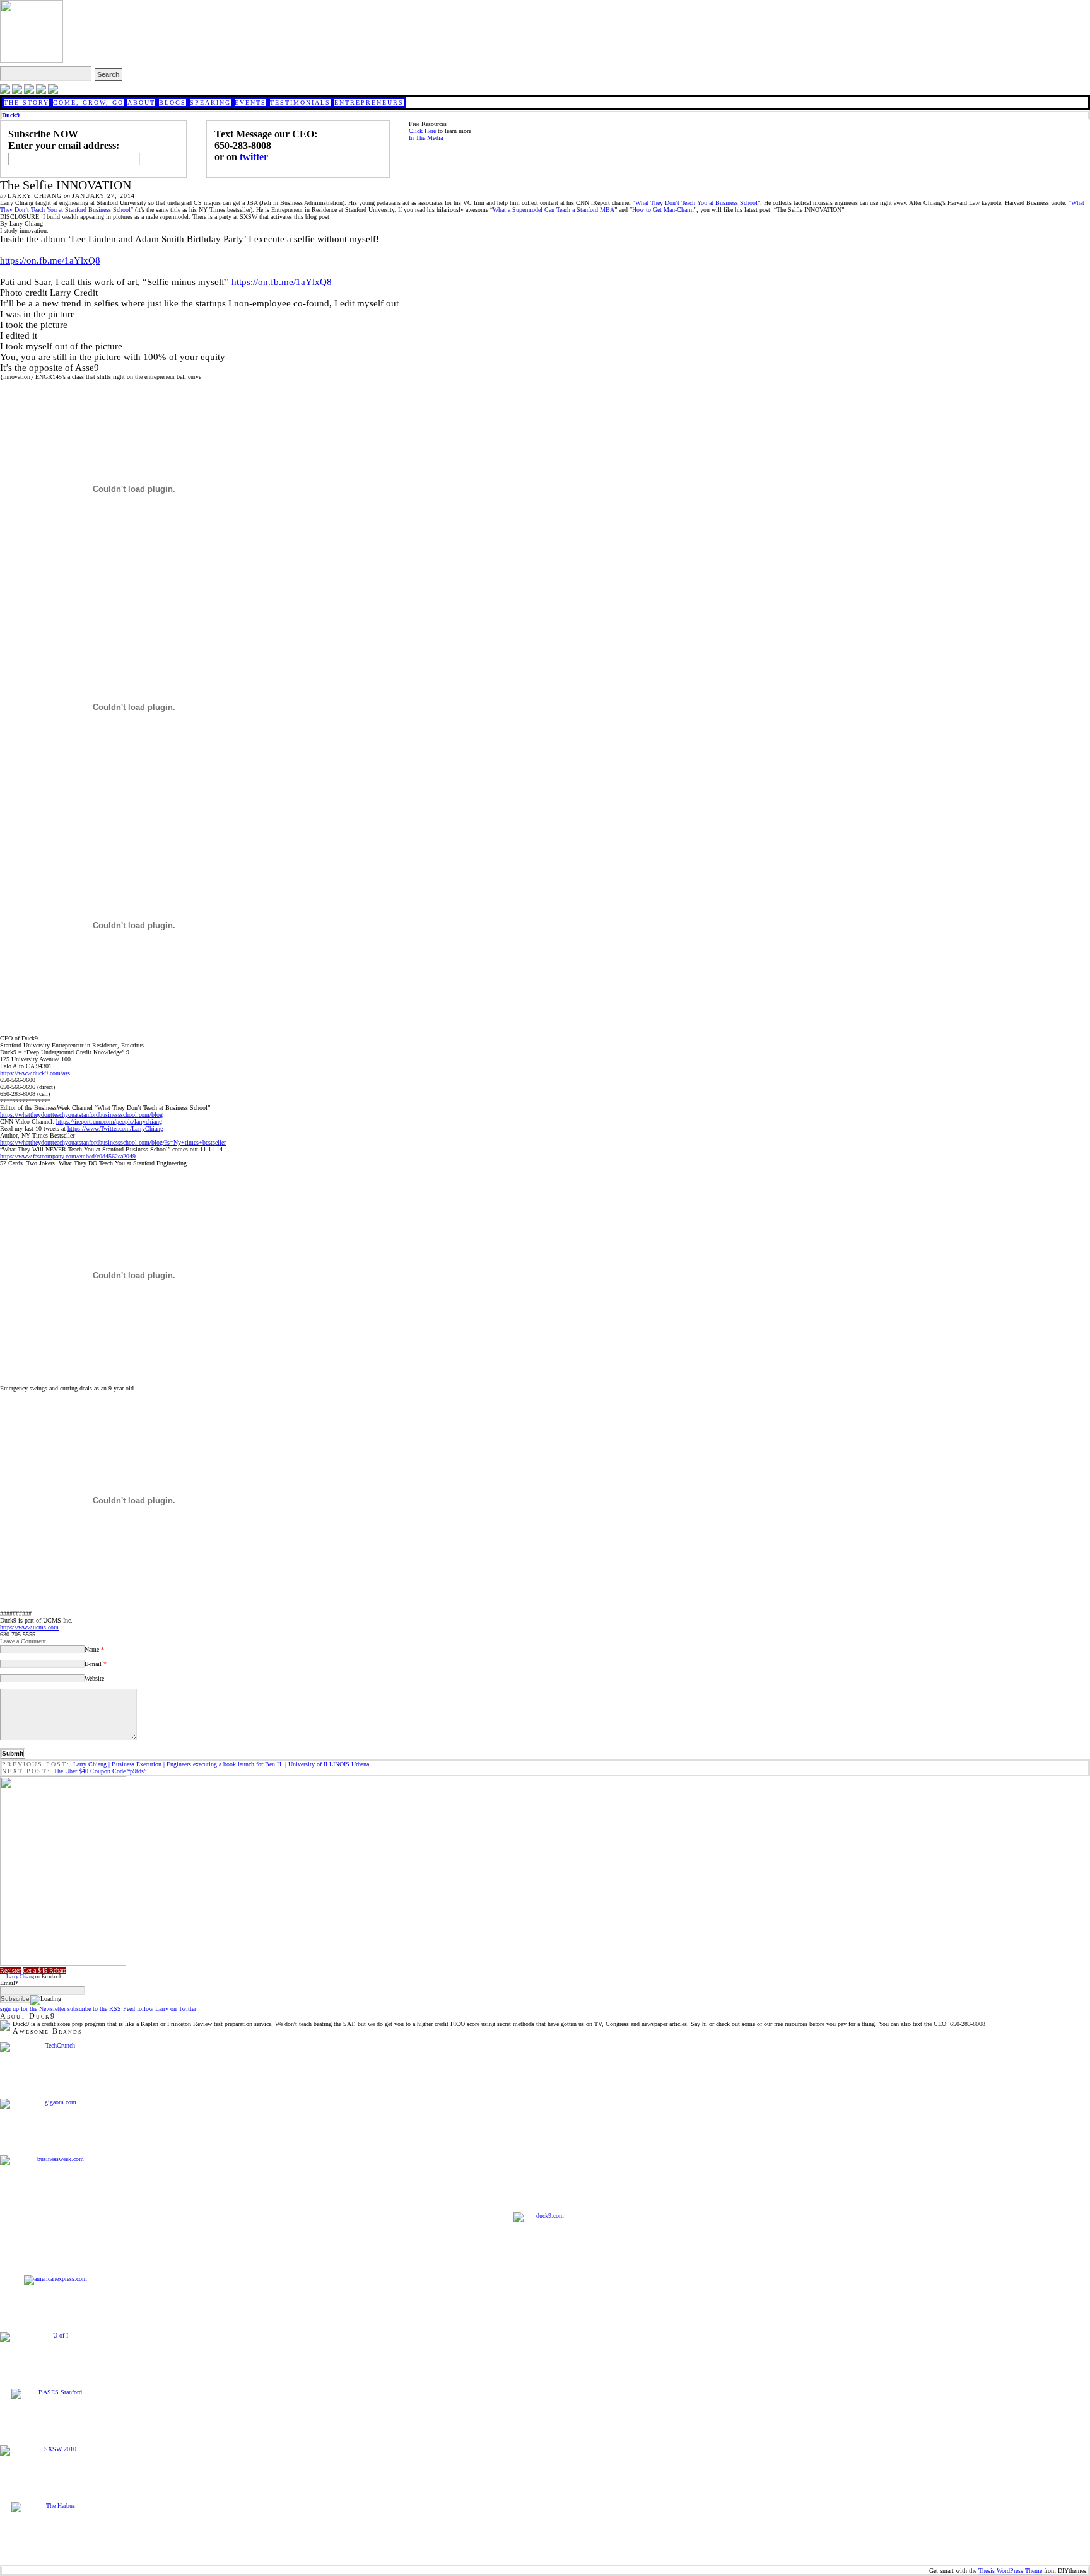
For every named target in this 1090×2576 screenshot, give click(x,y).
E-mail (96, 1664)
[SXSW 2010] (55, 2451)
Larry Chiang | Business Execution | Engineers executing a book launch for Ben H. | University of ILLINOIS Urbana (221, 1764)
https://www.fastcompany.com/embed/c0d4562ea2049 (68, 1156)
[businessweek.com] (55, 2160)
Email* (9, 1983)
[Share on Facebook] (17, 92)
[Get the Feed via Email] (29, 92)
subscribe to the (101, 2009)
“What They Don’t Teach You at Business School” (696, 203)
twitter (254, 157)
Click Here (422, 131)
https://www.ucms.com (29, 1627)
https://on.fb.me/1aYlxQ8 (50, 260)
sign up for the (33, 2009)
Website (94, 1678)
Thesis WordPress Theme (1010, 2571)
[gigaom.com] (55, 2104)
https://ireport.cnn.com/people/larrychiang (109, 1122)
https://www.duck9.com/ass (35, 1073)
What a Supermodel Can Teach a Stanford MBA (554, 210)
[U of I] (55, 2337)
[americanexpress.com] (55, 2280)
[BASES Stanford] (55, 2394)
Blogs (173, 102)
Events (250, 102)
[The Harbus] (55, 2507)
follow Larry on (167, 2009)
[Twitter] (5, 92)
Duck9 (11, 115)
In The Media (426, 138)
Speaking (210, 102)
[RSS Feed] (41, 92)
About (141, 102)
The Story (26, 102)
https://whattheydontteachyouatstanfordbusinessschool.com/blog (81, 1115)
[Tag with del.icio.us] (53, 92)
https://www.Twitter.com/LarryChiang (115, 1128)
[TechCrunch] (55, 2047)
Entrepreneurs (369, 102)
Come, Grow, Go (88, 102)
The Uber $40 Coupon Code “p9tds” (100, 1771)
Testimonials (300, 102)
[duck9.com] (545, 2244)
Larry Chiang (20, 1977)
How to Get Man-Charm (663, 210)
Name (94, 1649)
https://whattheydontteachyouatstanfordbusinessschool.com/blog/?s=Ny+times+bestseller (113, 1142)
